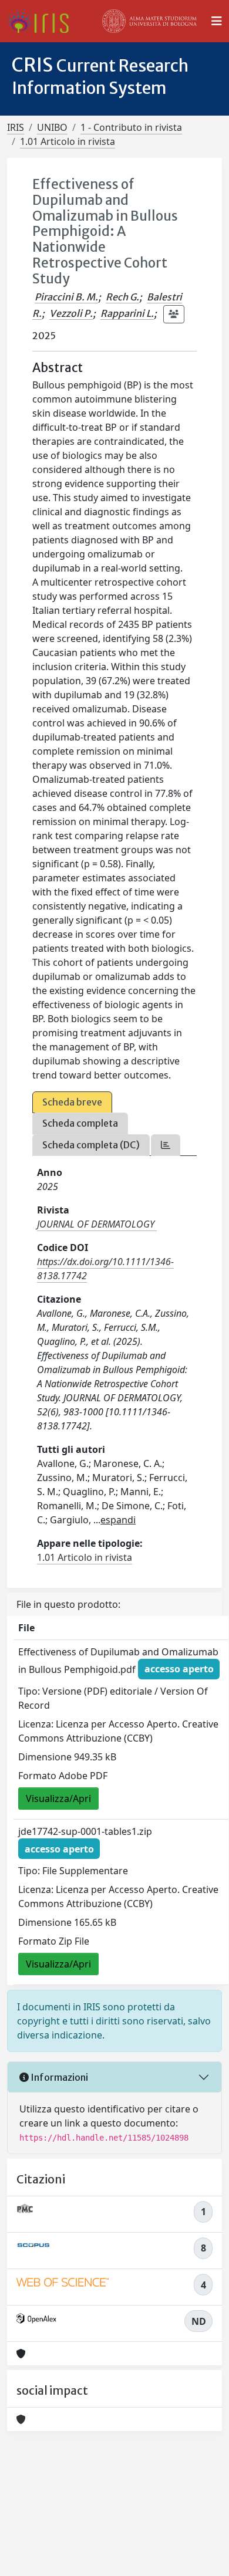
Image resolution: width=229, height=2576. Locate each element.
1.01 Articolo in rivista (68, 141)
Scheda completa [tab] (80, 1123)
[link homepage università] (150, 21)
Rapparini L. (127, 313)
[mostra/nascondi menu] (217, 21)
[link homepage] (43, 21)
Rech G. (122, 297)
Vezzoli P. (71, 313)
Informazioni (58, 2077)
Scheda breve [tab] (72, 1102)
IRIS (16, 127)
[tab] (166, 1145)
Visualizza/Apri (58, 1799)
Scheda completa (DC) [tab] (91, 1145)
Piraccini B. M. (66, 297)
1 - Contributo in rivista (131, 127)
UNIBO (52, 127)
